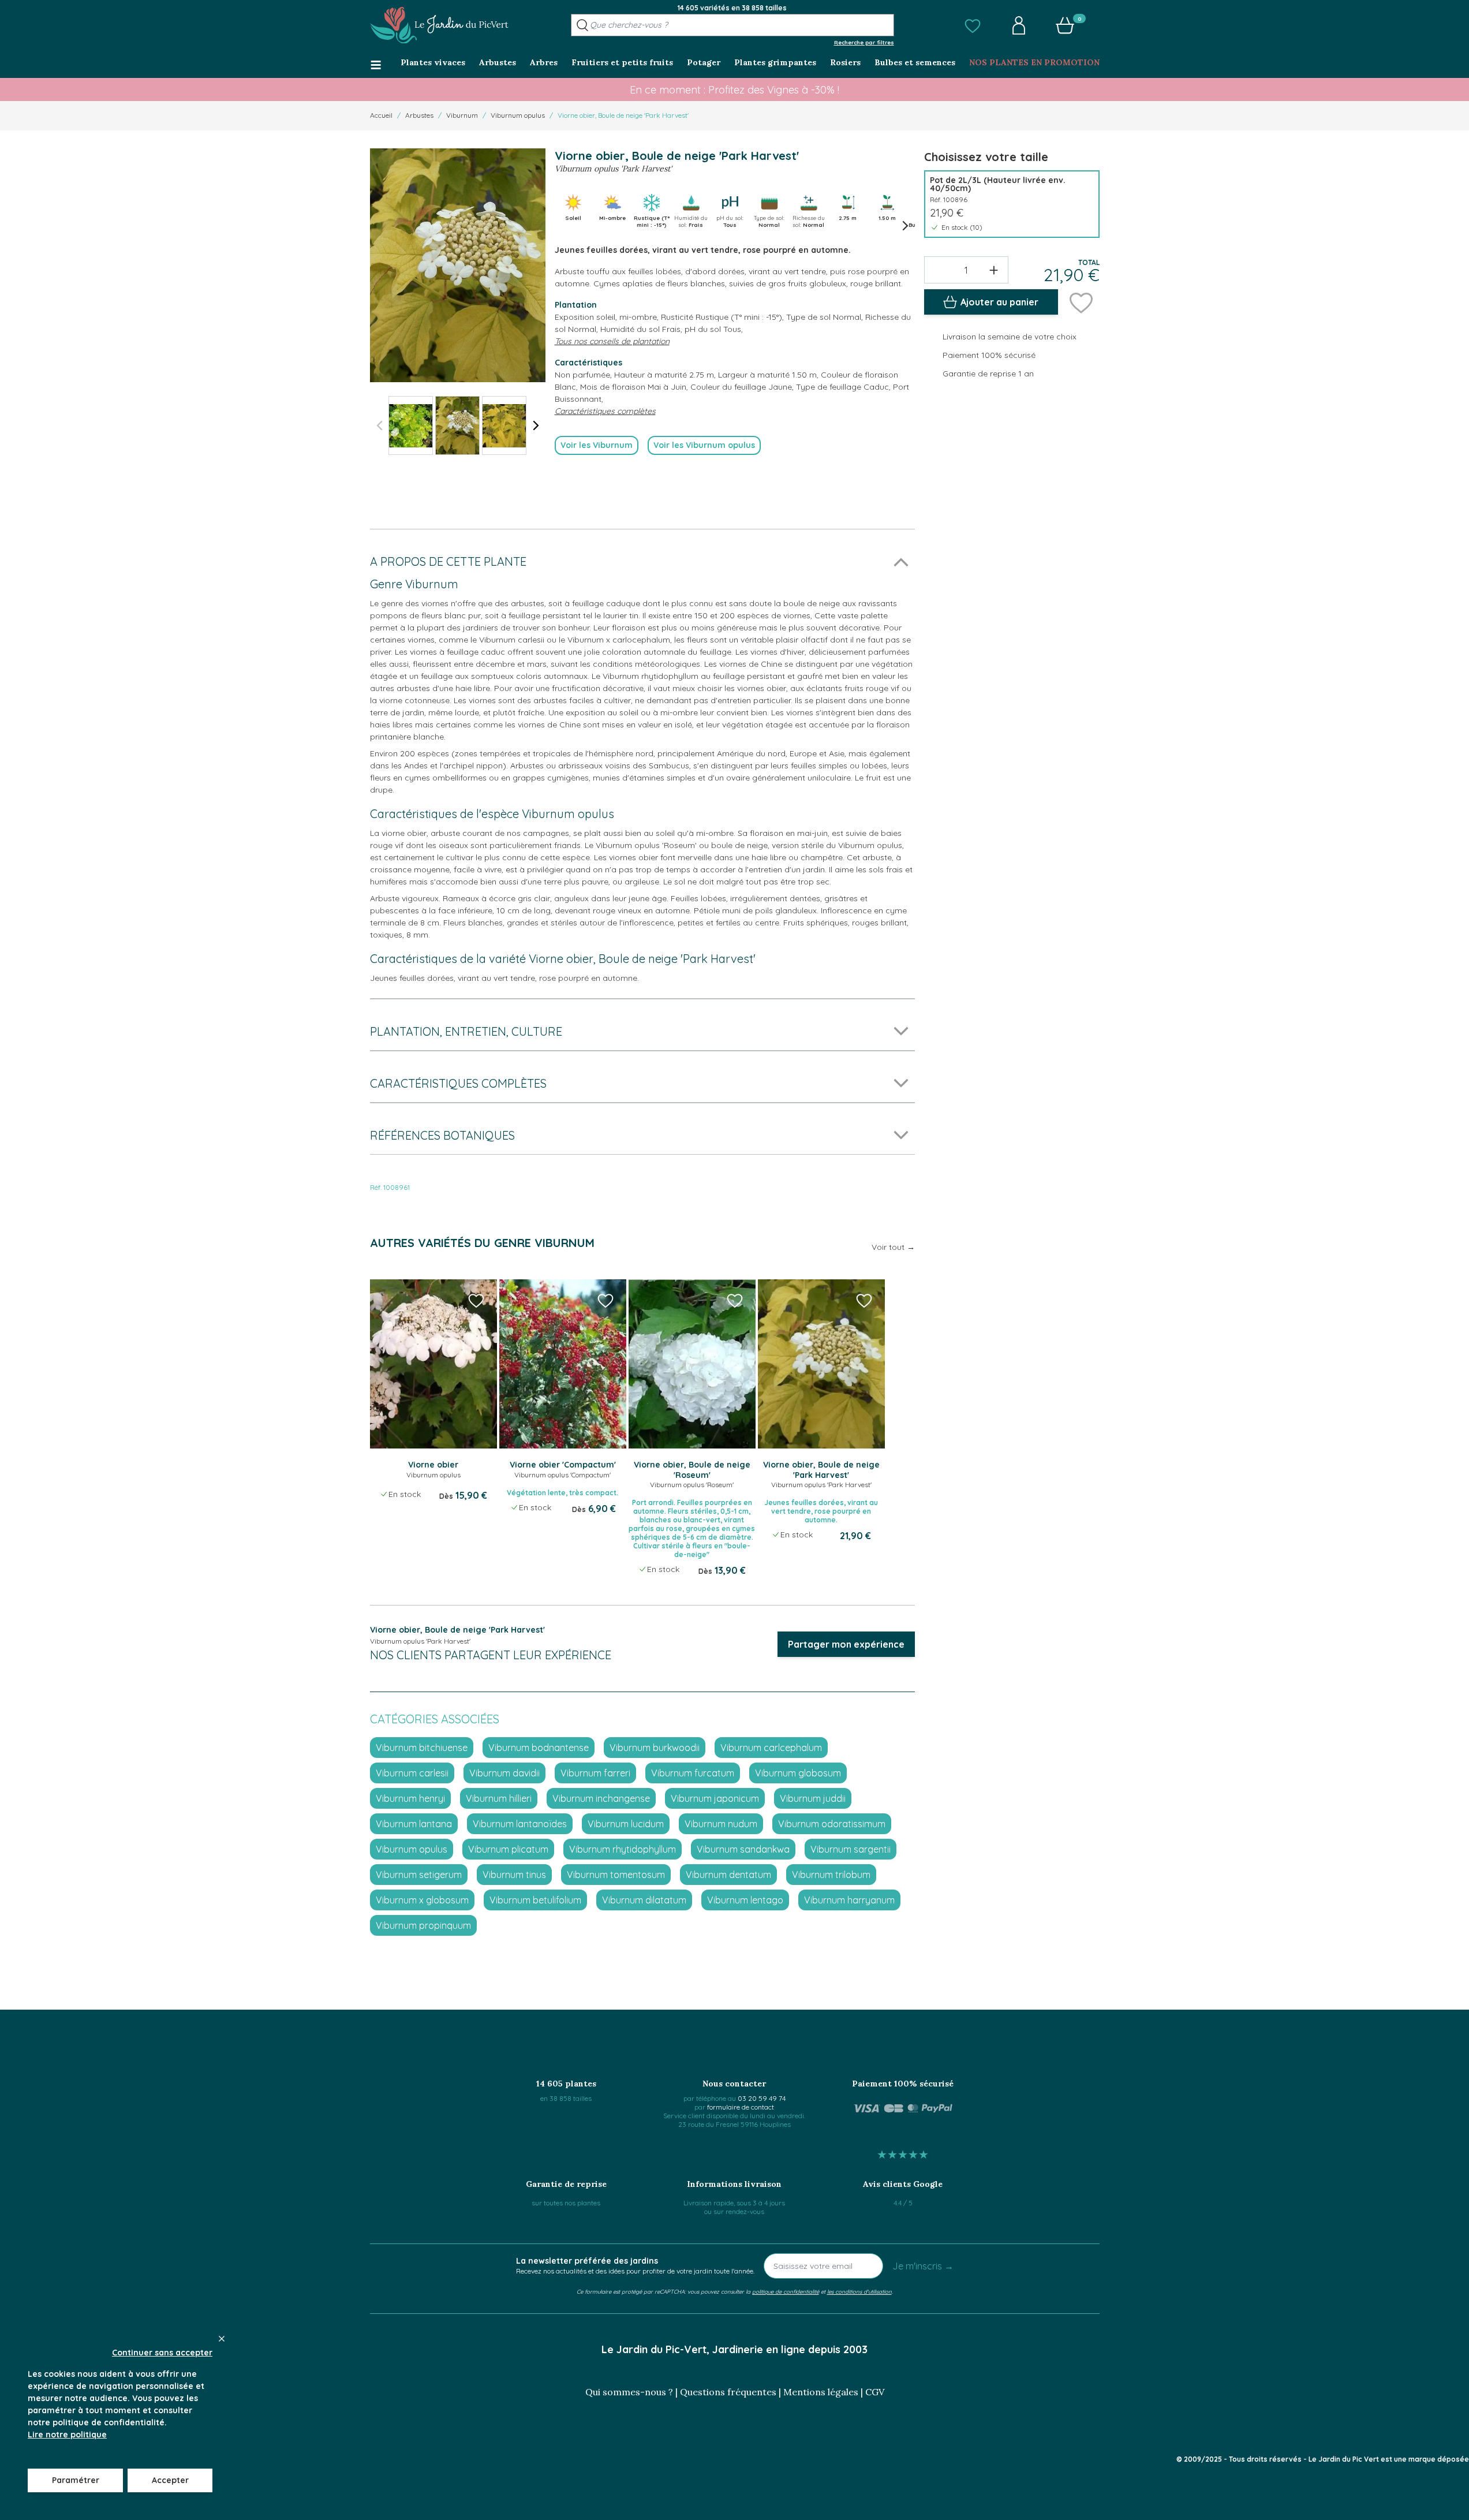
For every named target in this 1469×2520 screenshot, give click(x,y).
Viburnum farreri (595, 1773)
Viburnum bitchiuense (422, 1748)
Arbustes (419, 115)
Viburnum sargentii (851, 1849)
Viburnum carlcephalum (771, 1748)
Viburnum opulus (518, 115)
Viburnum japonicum (715, 1798)
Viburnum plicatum (508, 1849)
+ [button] (994, 270)
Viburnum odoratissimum (832, 1824)
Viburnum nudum (721, 1824)
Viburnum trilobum (831, 1875)
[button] (973, 25)
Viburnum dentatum (728, 1875)
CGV (875, 2392)
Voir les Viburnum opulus (704, 445)
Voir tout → (893, 1247)
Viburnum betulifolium (535, 1900)
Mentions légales (821, 2392)
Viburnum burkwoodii (655, 1748)
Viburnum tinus (514, 1875)
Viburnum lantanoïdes (520, 1824)
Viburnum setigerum (419, 1875)
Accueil (381, 115)
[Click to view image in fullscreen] (458, 265)
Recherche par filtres (864, 42)
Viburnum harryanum (849, 1900)
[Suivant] (536, 425)
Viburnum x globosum (422, 1900)
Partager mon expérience (846, 1644)
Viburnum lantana (414, 1824)
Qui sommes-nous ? (629, 2392)
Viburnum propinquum (423, 1925)
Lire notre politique (67, 2435)
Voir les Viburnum (597, 445)
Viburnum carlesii (412, 1773)
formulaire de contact (741, 2107)
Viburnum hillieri (499, 1798)
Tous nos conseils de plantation (612, 341)
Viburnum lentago (745, 1900)
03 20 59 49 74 (762, 2098)
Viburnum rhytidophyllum (623, 1849)
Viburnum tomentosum (616, 1875)
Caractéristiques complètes (605, 411)
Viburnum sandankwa (743, 1849)
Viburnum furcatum (693, 1773)
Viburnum (462, 115)
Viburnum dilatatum (644, 1900)
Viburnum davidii (504, 1773)
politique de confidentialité (786, 2291)
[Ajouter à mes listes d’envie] (1081, 302)
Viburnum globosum (798, 1773)
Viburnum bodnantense (539, 1748)
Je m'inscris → (923, 2266)
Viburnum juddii (813, 1798)
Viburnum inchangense (601, 1798)
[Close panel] (222, 2339)
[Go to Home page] (439, 25)
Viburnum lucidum (626, 1824)
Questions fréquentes (728, 2392)
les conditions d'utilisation (859, 2291)
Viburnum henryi (410, 1798)
